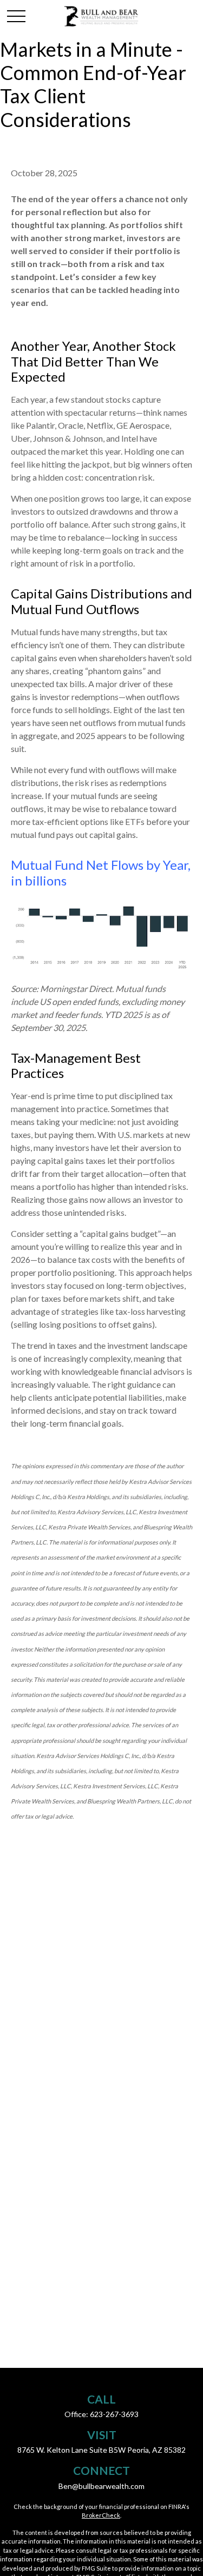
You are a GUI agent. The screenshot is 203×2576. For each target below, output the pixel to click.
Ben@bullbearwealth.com (101, 2486)
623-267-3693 (114, 2414)
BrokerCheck (101, 2515)
